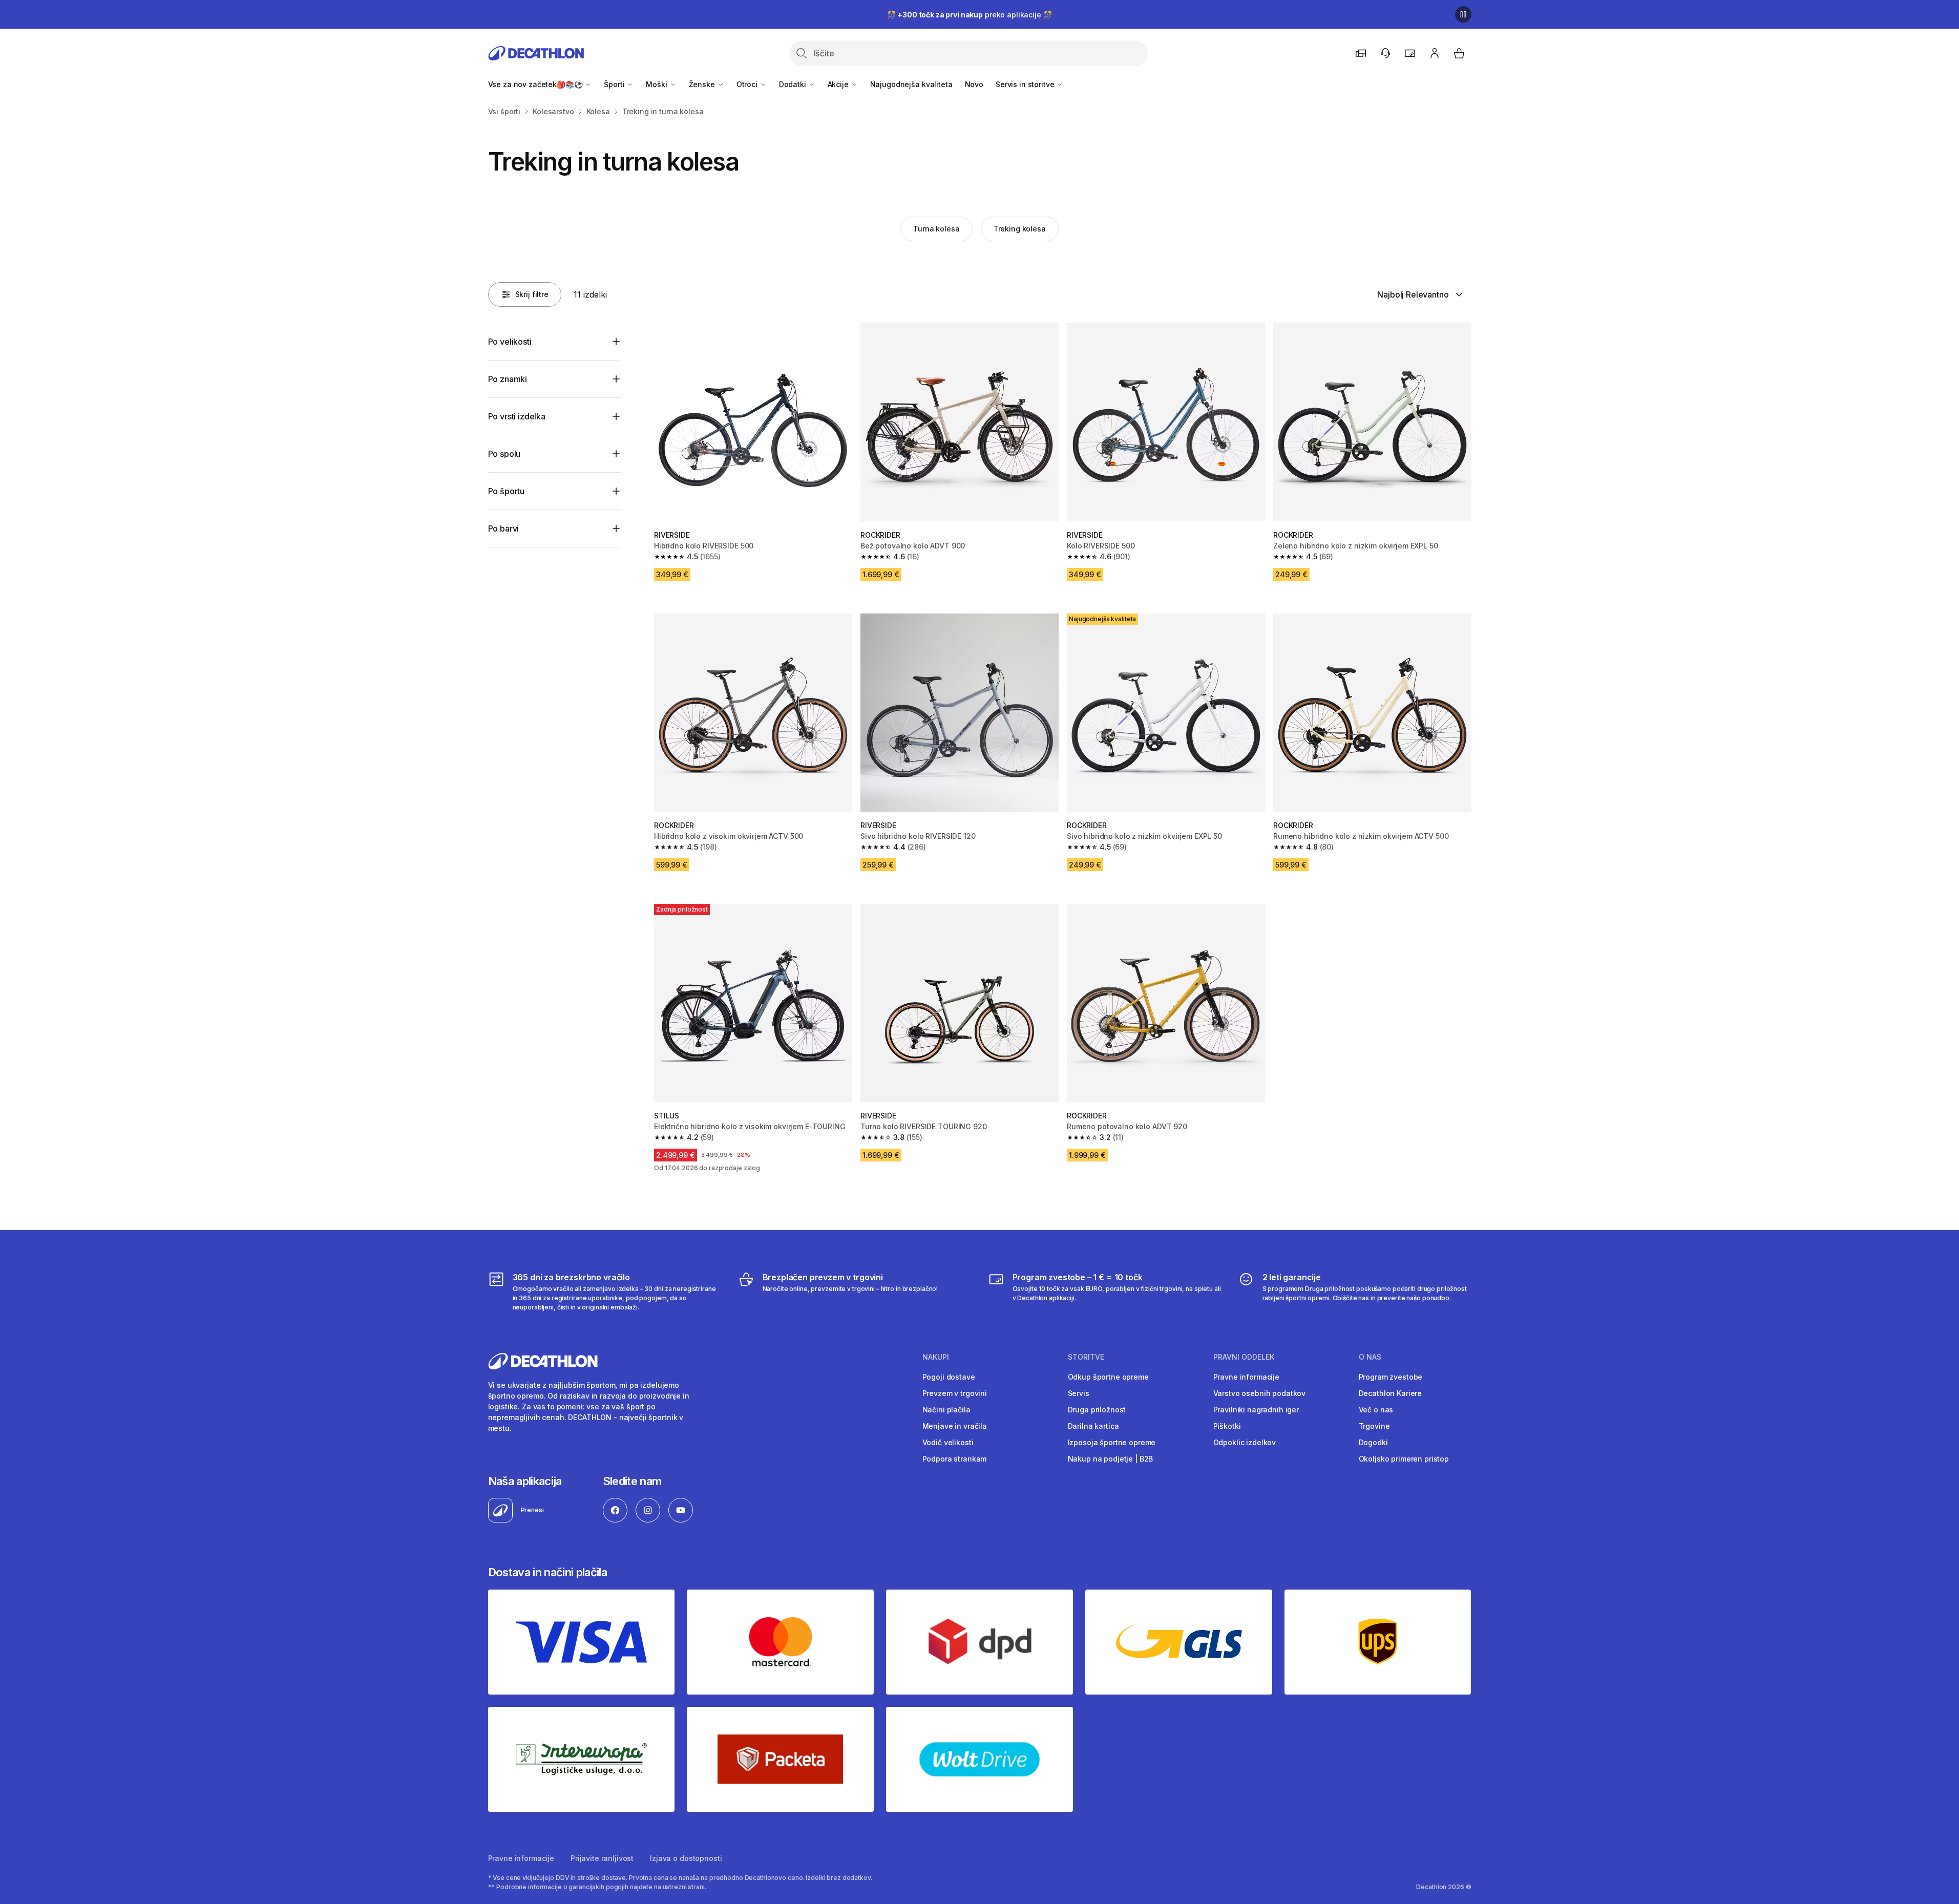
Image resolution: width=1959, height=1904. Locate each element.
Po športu (507, 491)
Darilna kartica (1093, 1426)
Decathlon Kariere (1391, 1393)
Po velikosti (510, 342)
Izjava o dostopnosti (686, 1858)
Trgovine (1374, 1426)
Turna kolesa (936, 229)
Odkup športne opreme (1108, 1377)
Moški (657, 84)
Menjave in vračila (955, 1426)
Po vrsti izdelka (517, 416)
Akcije (839, 84)
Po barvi (504, 528)
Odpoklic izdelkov (1245, 1442)
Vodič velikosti (948, 1442)
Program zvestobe (1391, 1377)
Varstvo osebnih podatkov (1260, 1393)
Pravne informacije (1246, 1377)
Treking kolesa (1020, 229)
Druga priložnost (1097, 1410)
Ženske (703, 84)
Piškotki (1227, 1426)
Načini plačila (946, 1410)
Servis (1079, 1393)
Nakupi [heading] (936, 1357)
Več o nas (1376, 1410)
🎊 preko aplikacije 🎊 (970, 15)
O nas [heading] (1370, 1357)
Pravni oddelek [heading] (1244, 1357)
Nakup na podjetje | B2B (1111, 1459)
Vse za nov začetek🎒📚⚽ (536, 84)
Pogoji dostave (949, 1377)
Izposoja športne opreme (1112, 1442)
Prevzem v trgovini (955, 1393)
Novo (974, 84)
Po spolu (504, 454)
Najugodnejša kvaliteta (911, 84)
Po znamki (508, 379)
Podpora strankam (955, 1459)
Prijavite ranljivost (602, 1858)
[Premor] (1463, 14)
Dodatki (794, 84)
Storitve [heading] (1086, 1357)
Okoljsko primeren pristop (1404, 1459)
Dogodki (1373, 1442)
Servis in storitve (1026, 84)
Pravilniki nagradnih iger (1256, 1410)
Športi (615, 84)
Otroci (748, 84)
